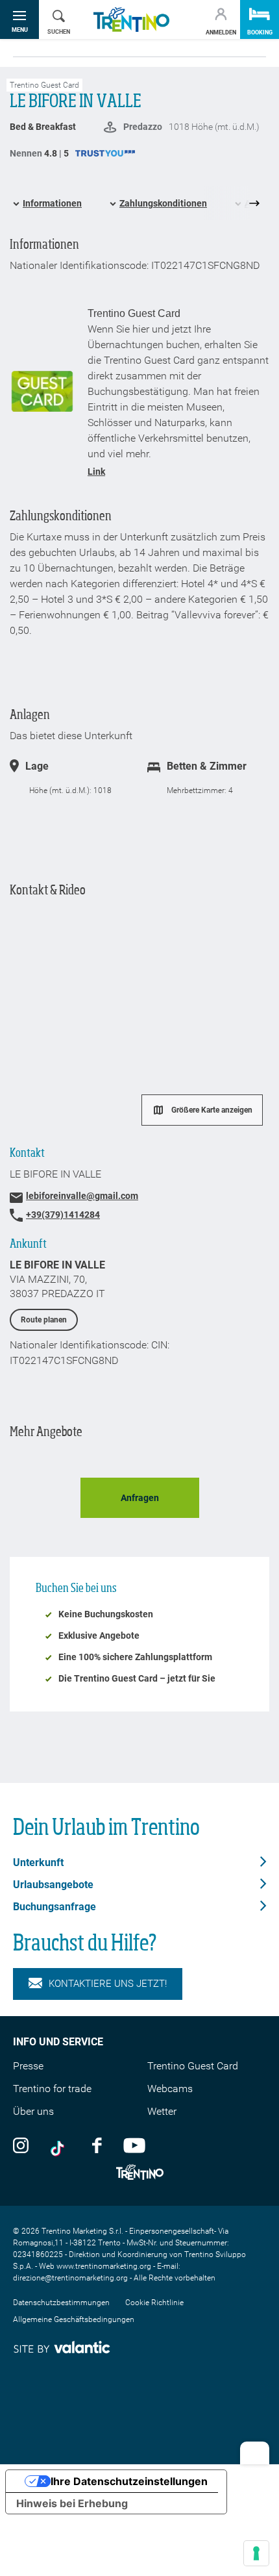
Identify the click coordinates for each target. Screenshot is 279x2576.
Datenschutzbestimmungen (61, 2303)
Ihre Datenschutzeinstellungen (129, 2481)
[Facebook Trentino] (97, 2145)
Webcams (170, 2089)
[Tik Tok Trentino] (60, 2145)
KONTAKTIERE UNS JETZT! (108, 1984)
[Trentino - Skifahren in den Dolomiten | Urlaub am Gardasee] (131, 20)
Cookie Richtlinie (154, 2303)
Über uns (33, 2111)
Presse (28, 2066)
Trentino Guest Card (193, 2066)
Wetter (162, 2111)
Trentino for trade (52, 2089)
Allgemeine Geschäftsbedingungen (74, 2319)
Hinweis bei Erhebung (72, 2503)
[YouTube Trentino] (134, 2145)
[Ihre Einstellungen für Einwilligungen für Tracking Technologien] (256, 2553)
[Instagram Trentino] (21, 2145)
